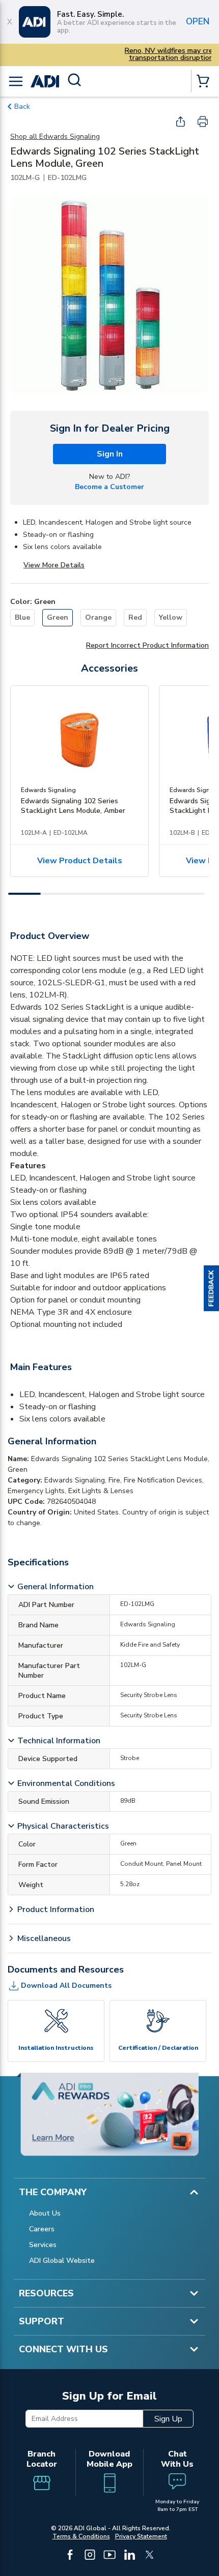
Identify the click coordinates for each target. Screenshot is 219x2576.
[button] (211, 1288)
